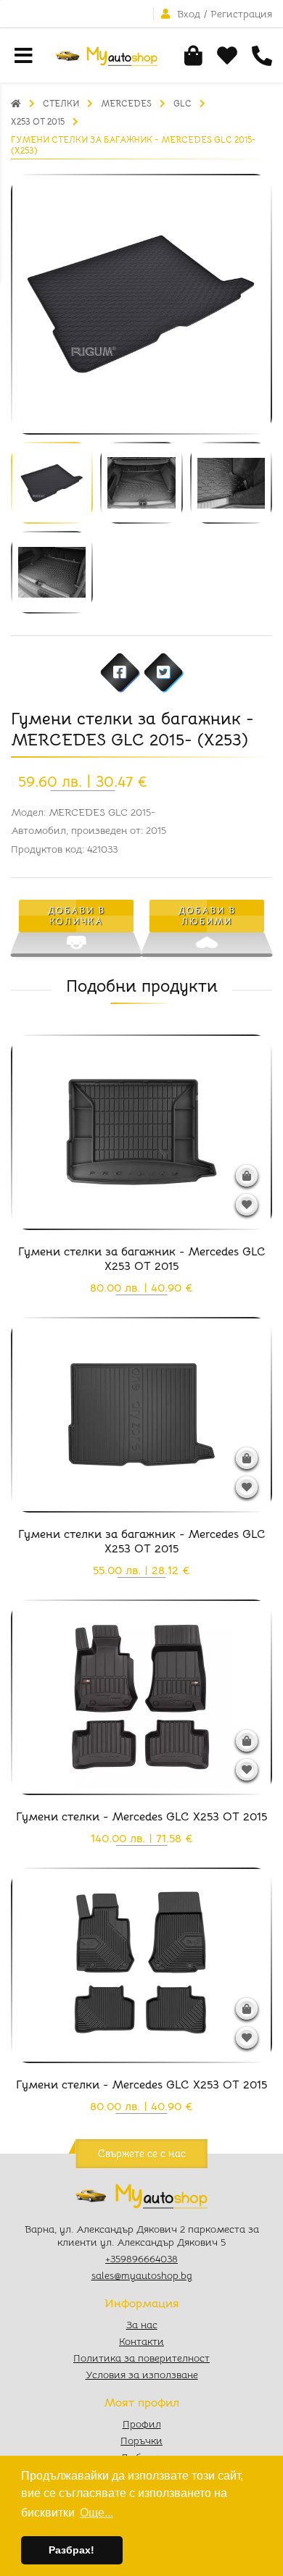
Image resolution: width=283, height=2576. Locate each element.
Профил (142, 2424)
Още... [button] (97, 2513)
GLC (182, 103)
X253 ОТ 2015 (38, 121)
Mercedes (126, 103)
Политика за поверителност (141, 2358)
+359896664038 (141, 2259)
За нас (142, 2325)
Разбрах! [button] (71, 2550)
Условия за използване (142, 2375)
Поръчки (141, 2441)
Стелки (61, 103)
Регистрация (241, 14)
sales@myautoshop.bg (142, 2275)
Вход (189, 14)
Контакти (141, 2341)
